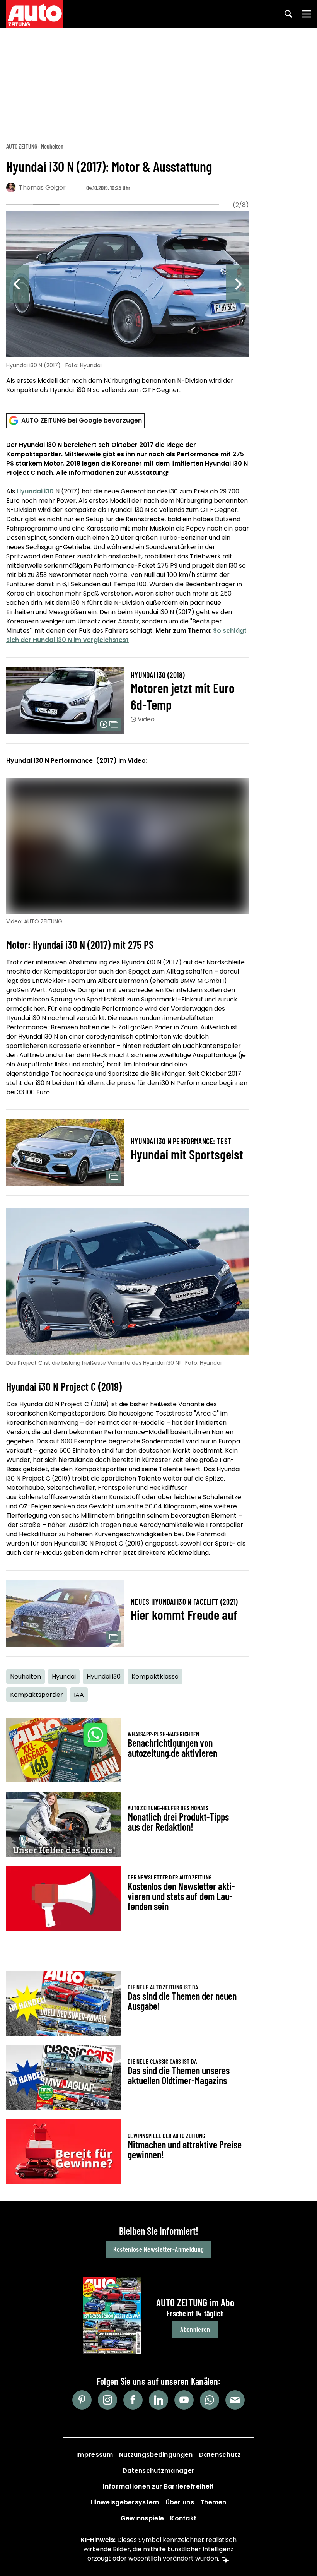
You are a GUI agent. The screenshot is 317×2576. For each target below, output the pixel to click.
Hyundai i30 (35, 491)
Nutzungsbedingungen (156, 2455)
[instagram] (107, 2400)
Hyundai (64, 1677)
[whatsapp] (210, 2400)
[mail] (235, 2400)
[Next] (237, 284)
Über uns (180, 2502)
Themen (213, 2502)
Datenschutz (220, 2455)
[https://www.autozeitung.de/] (35, 14)
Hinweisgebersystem (125, 2502)
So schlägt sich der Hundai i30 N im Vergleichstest (126, 635)
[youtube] (184, 2400)
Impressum (95, 2455)
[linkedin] (158, 2400)
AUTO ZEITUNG (22, 146)
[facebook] (133, 2400)
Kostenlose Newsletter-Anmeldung (158, 2249)
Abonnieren (195, 2329)
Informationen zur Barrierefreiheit (158, 2486)
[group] (128, 304)
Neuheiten (52, 146)
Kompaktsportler (37, 1695)
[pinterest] (82, 2400)
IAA (79, 1695)
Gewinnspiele (142, 2518)
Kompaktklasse (155, 1677)
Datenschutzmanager (158, 2471)
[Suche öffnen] (288, 14)
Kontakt (183, 2518)
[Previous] (18, 284)
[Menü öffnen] (306, 14)
